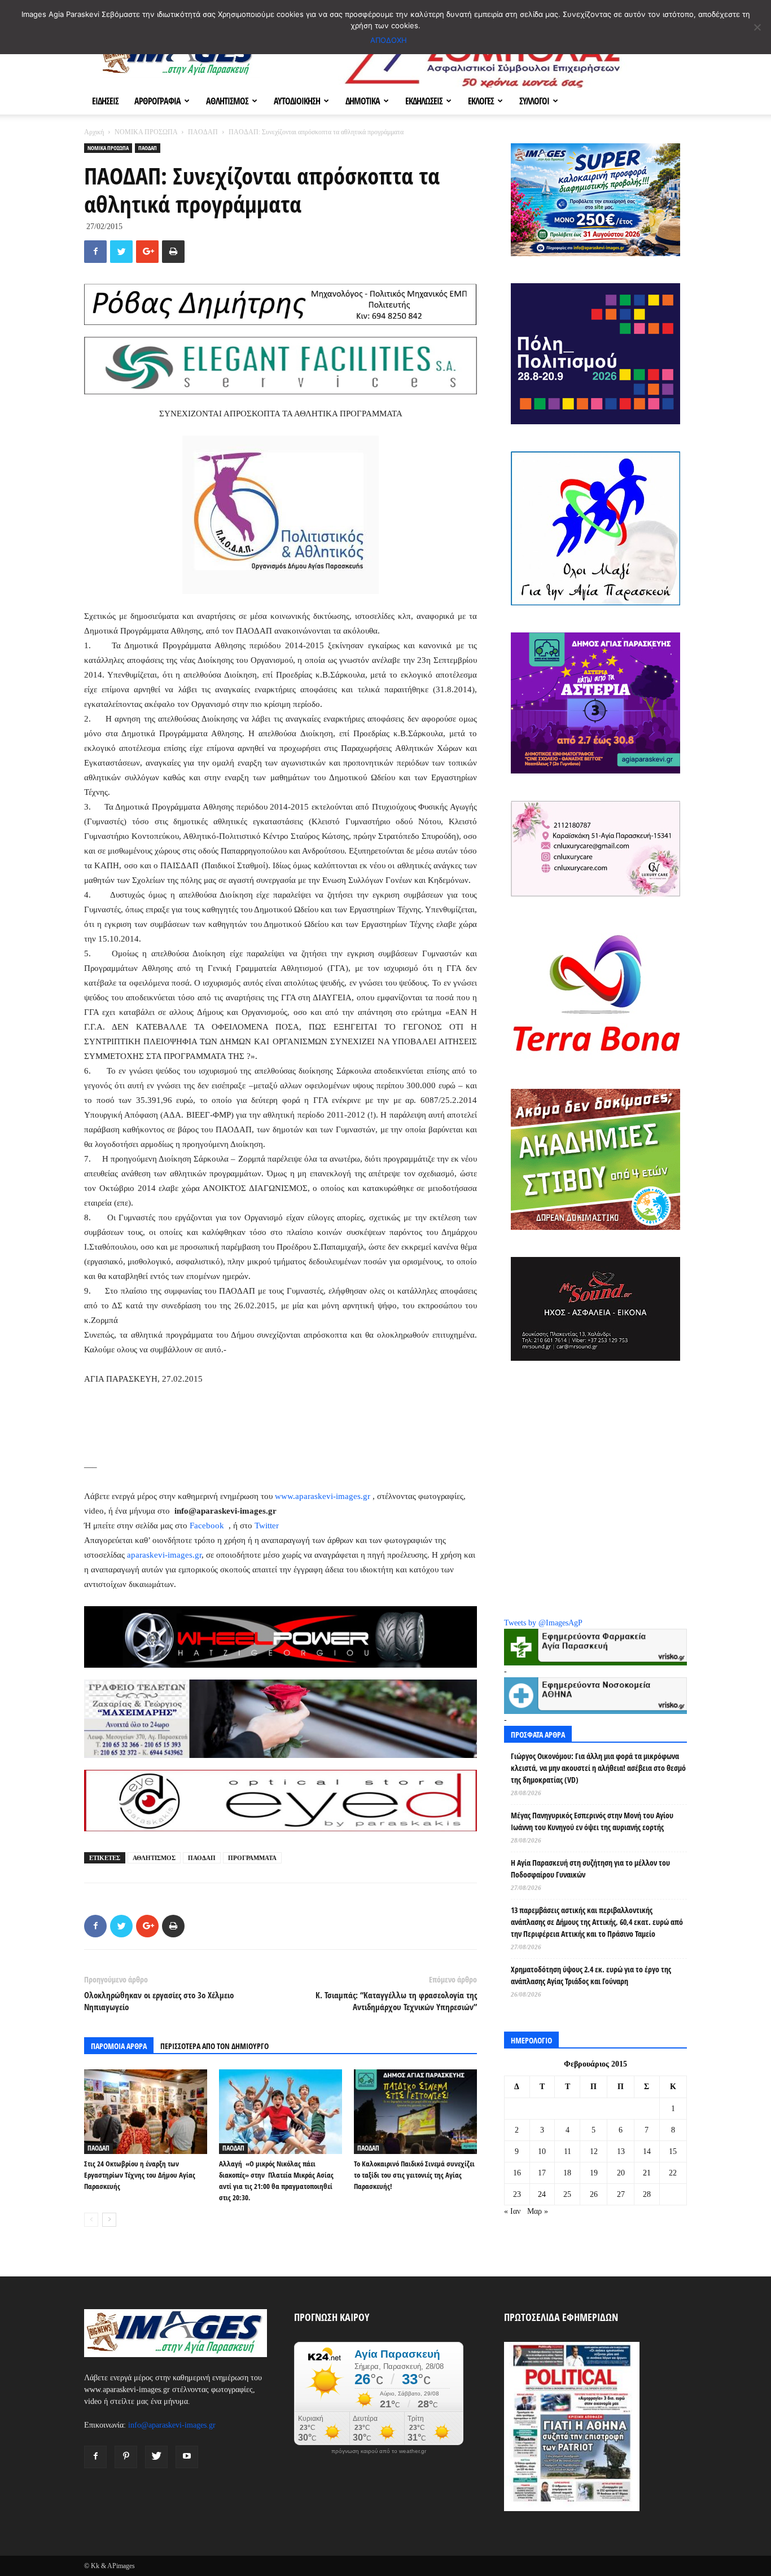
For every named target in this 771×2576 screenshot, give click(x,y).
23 (517, 2194)
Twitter (267, 1526)
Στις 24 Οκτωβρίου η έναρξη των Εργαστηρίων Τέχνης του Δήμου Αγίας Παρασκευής (140, 2175)
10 (542, 2151)
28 (647, 2194)
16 (517, 2173)
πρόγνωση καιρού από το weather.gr (379, 2451)
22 (673, 2173)
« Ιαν (512, 2211)
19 (594, 2173)
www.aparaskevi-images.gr (323, 1496)
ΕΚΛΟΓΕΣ (481, 101)
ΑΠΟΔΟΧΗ (389, 40)
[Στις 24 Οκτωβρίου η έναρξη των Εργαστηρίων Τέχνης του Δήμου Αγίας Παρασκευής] (146, 2112)
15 (673, 2151)
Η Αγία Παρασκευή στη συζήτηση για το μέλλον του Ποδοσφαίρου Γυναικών (590, 1869)
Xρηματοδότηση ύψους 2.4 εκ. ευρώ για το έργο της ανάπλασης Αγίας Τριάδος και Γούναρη (591, 1975)
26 (594, 2194)
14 (647, 2151)
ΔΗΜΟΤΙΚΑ (363, 101)
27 (621, 2194)
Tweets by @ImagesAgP (543, 1623)
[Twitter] (156, 2457)
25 (567, 2194)
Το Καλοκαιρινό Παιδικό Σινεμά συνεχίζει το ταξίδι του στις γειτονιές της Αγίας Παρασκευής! (414, 2175)
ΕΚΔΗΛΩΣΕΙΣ (424, 101)
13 (621, 2151)
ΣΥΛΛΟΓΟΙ (534, 101)
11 (568, 2151)
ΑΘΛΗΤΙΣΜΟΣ (227, 101)
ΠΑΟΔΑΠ (203, 132)
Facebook (208, 1526)
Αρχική (94, 132)
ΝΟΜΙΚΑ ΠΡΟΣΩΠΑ (146, 132)
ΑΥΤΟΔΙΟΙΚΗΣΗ (297, 101)
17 (542, 2173)
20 (621, 2173)
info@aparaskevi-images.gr (172, 2425)
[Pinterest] (126, 2457)
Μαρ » (538, 2211)
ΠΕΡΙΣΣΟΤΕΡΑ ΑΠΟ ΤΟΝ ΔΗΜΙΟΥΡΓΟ (214, 2046)
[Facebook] (95, 2457)
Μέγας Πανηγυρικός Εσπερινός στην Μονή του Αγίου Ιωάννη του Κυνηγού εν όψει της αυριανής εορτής (592, 1821)
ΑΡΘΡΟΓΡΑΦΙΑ (157, 101)
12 (594, 2151)
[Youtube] (187, 2457)
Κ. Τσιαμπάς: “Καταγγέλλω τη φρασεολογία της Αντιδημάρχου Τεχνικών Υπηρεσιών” (396, 2001)
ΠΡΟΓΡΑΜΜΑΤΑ (252, 1858)
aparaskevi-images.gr (164, 1555)
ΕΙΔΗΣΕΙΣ (105, 101)
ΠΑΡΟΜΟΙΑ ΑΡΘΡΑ (119, 2046)
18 (567, 2173)
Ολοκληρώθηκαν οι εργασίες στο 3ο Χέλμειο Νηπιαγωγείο (159, 2001)
